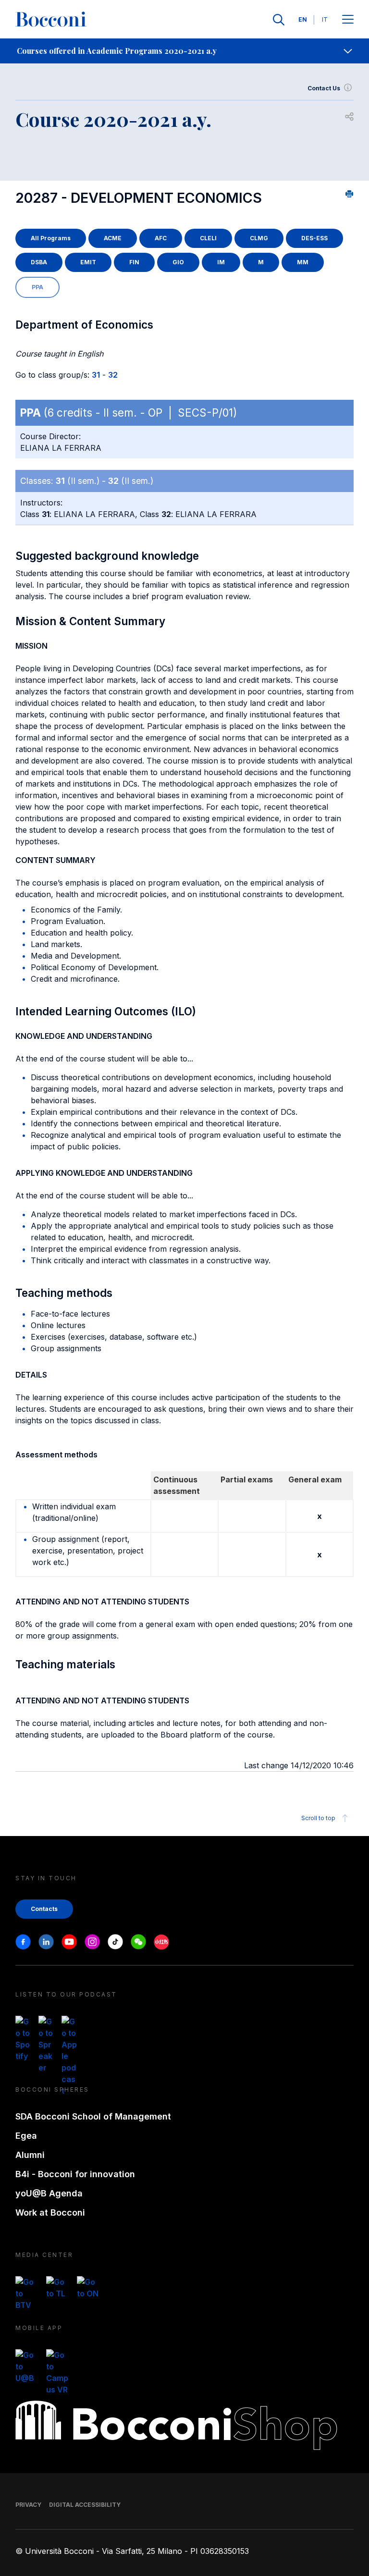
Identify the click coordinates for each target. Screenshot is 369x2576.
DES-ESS (314, 238)
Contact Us (324, 88)
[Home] (51, 20)
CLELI (208, 238)
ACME (113, 238)
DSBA (39, 262)
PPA (37, 287)
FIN (134, 262)
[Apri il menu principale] (348, 20)
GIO (178, 262)
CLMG (259, 238)
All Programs (51, 238)
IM (221, 262)
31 (96, 375)
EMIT (88, 262)
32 (113, 375)
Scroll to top (318, 1818)
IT (325, 19)
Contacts (44, 1909)
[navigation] (184, 51)
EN (303, 19)
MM (303, 262)
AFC (161, 238)
